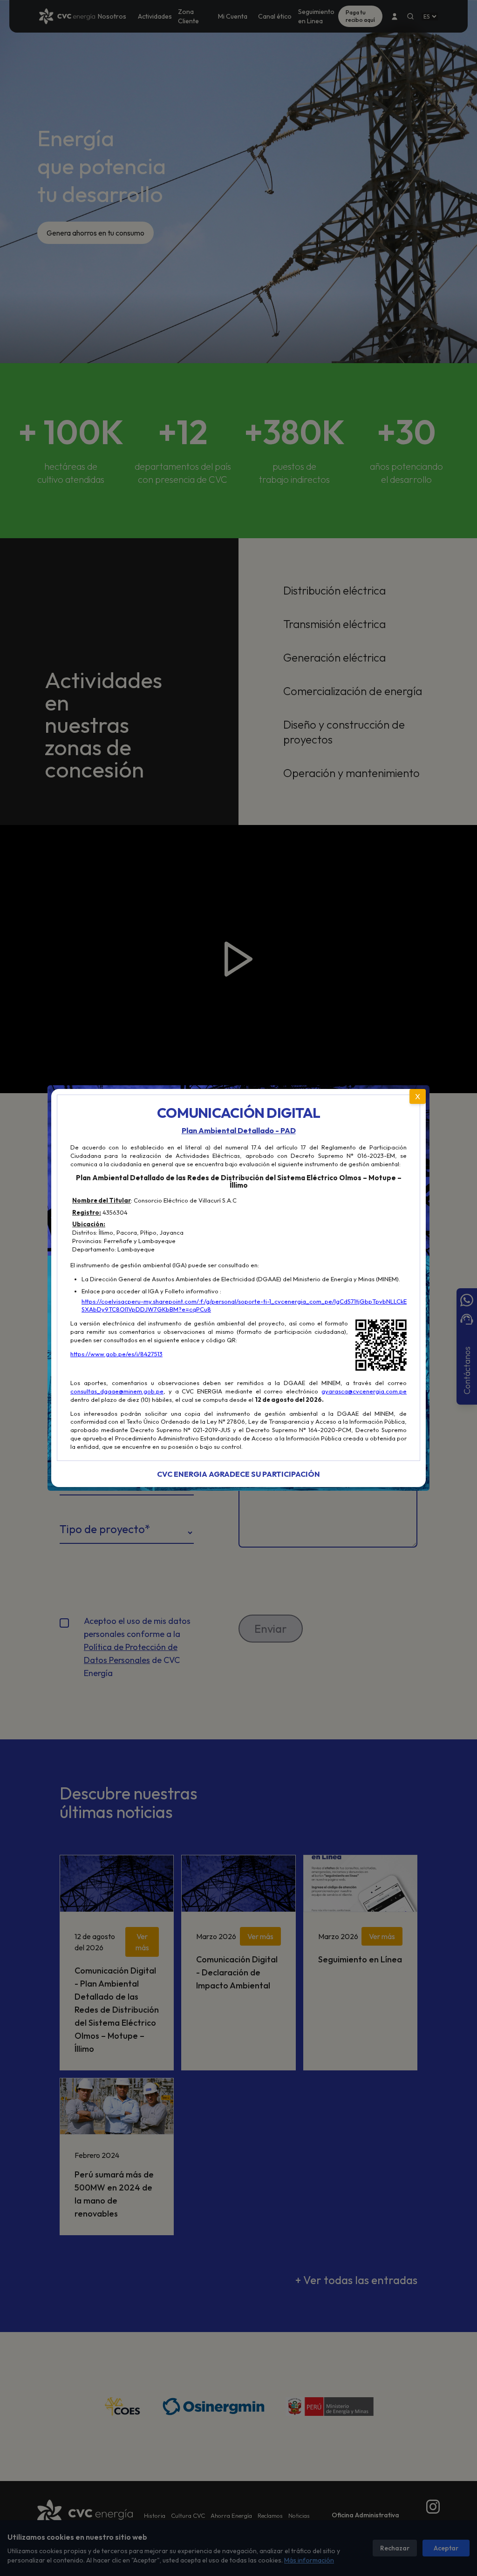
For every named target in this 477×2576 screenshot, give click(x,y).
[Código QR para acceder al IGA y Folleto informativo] (381, 1345)
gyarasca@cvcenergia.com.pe (364, 1391)
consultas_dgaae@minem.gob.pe (117, 1391)
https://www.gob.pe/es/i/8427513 (116, 1354)
